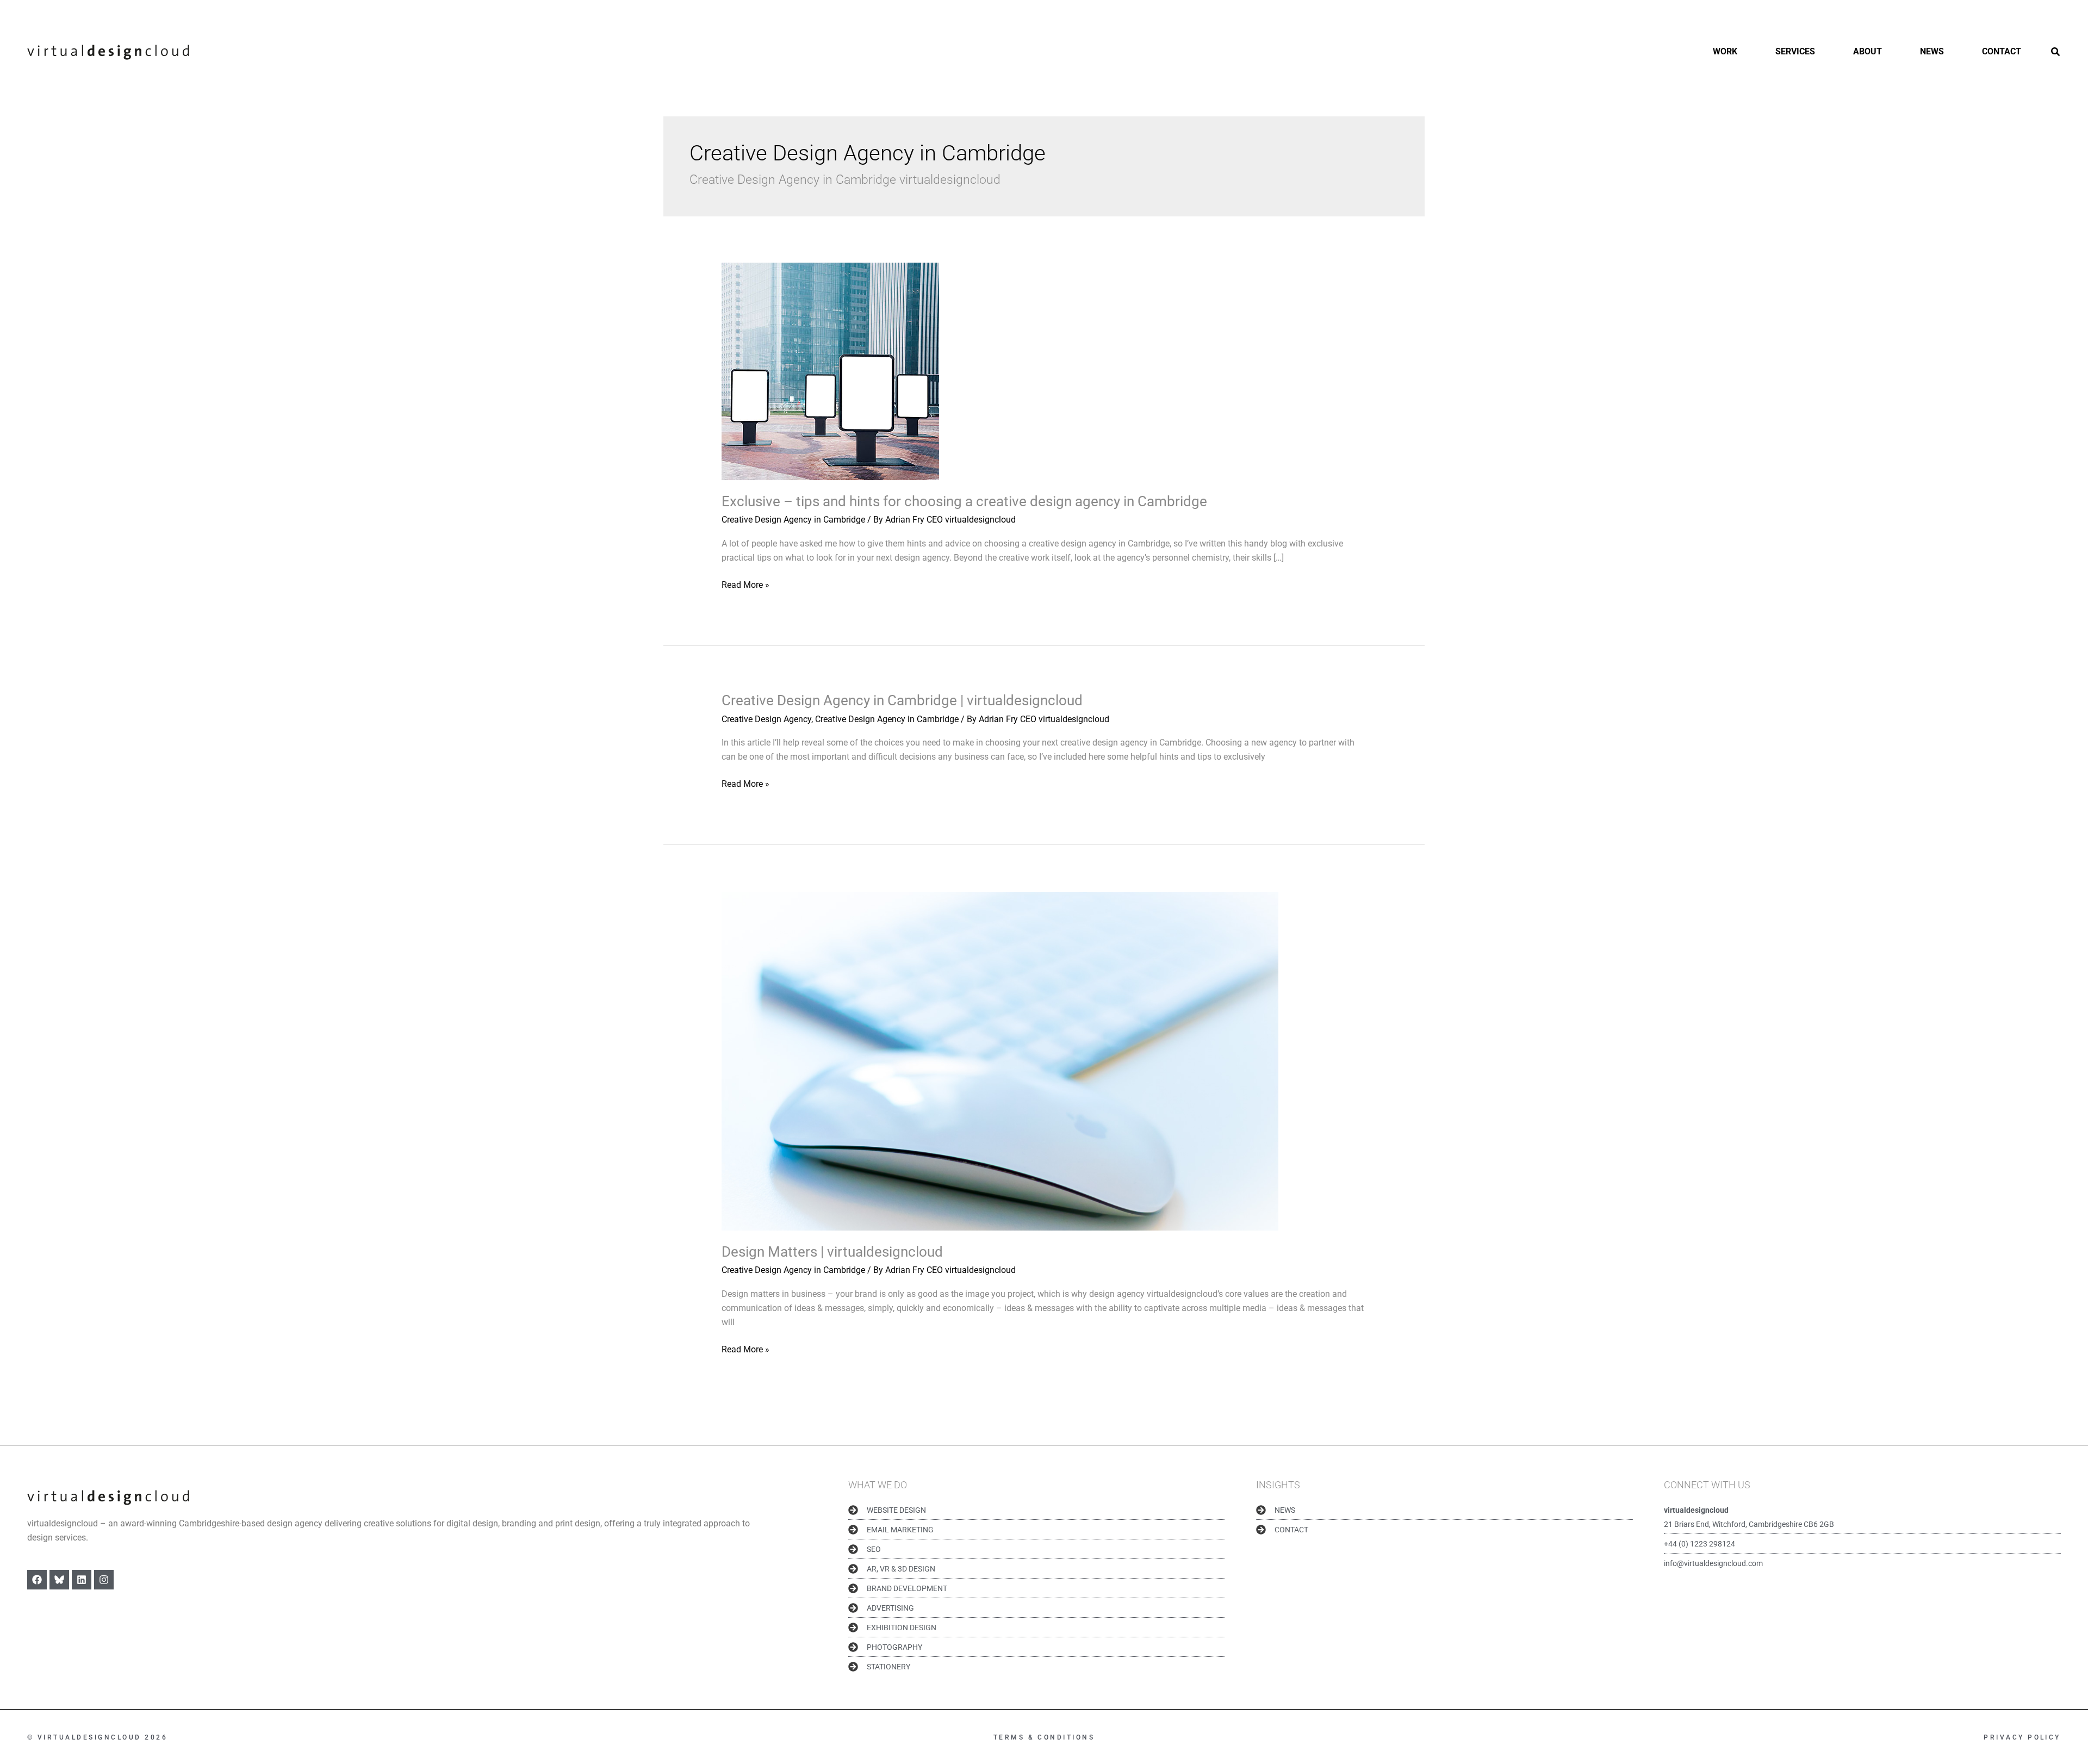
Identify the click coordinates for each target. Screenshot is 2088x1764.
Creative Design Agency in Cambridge (793, 520)
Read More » (745, 584)
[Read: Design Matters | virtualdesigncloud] (1000, 1061)
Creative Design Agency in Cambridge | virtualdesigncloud (902, 700)
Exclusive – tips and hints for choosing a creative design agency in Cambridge (964, 501)
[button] (2056, 53)
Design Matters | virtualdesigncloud (832, 1252)
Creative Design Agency (766, 719)
